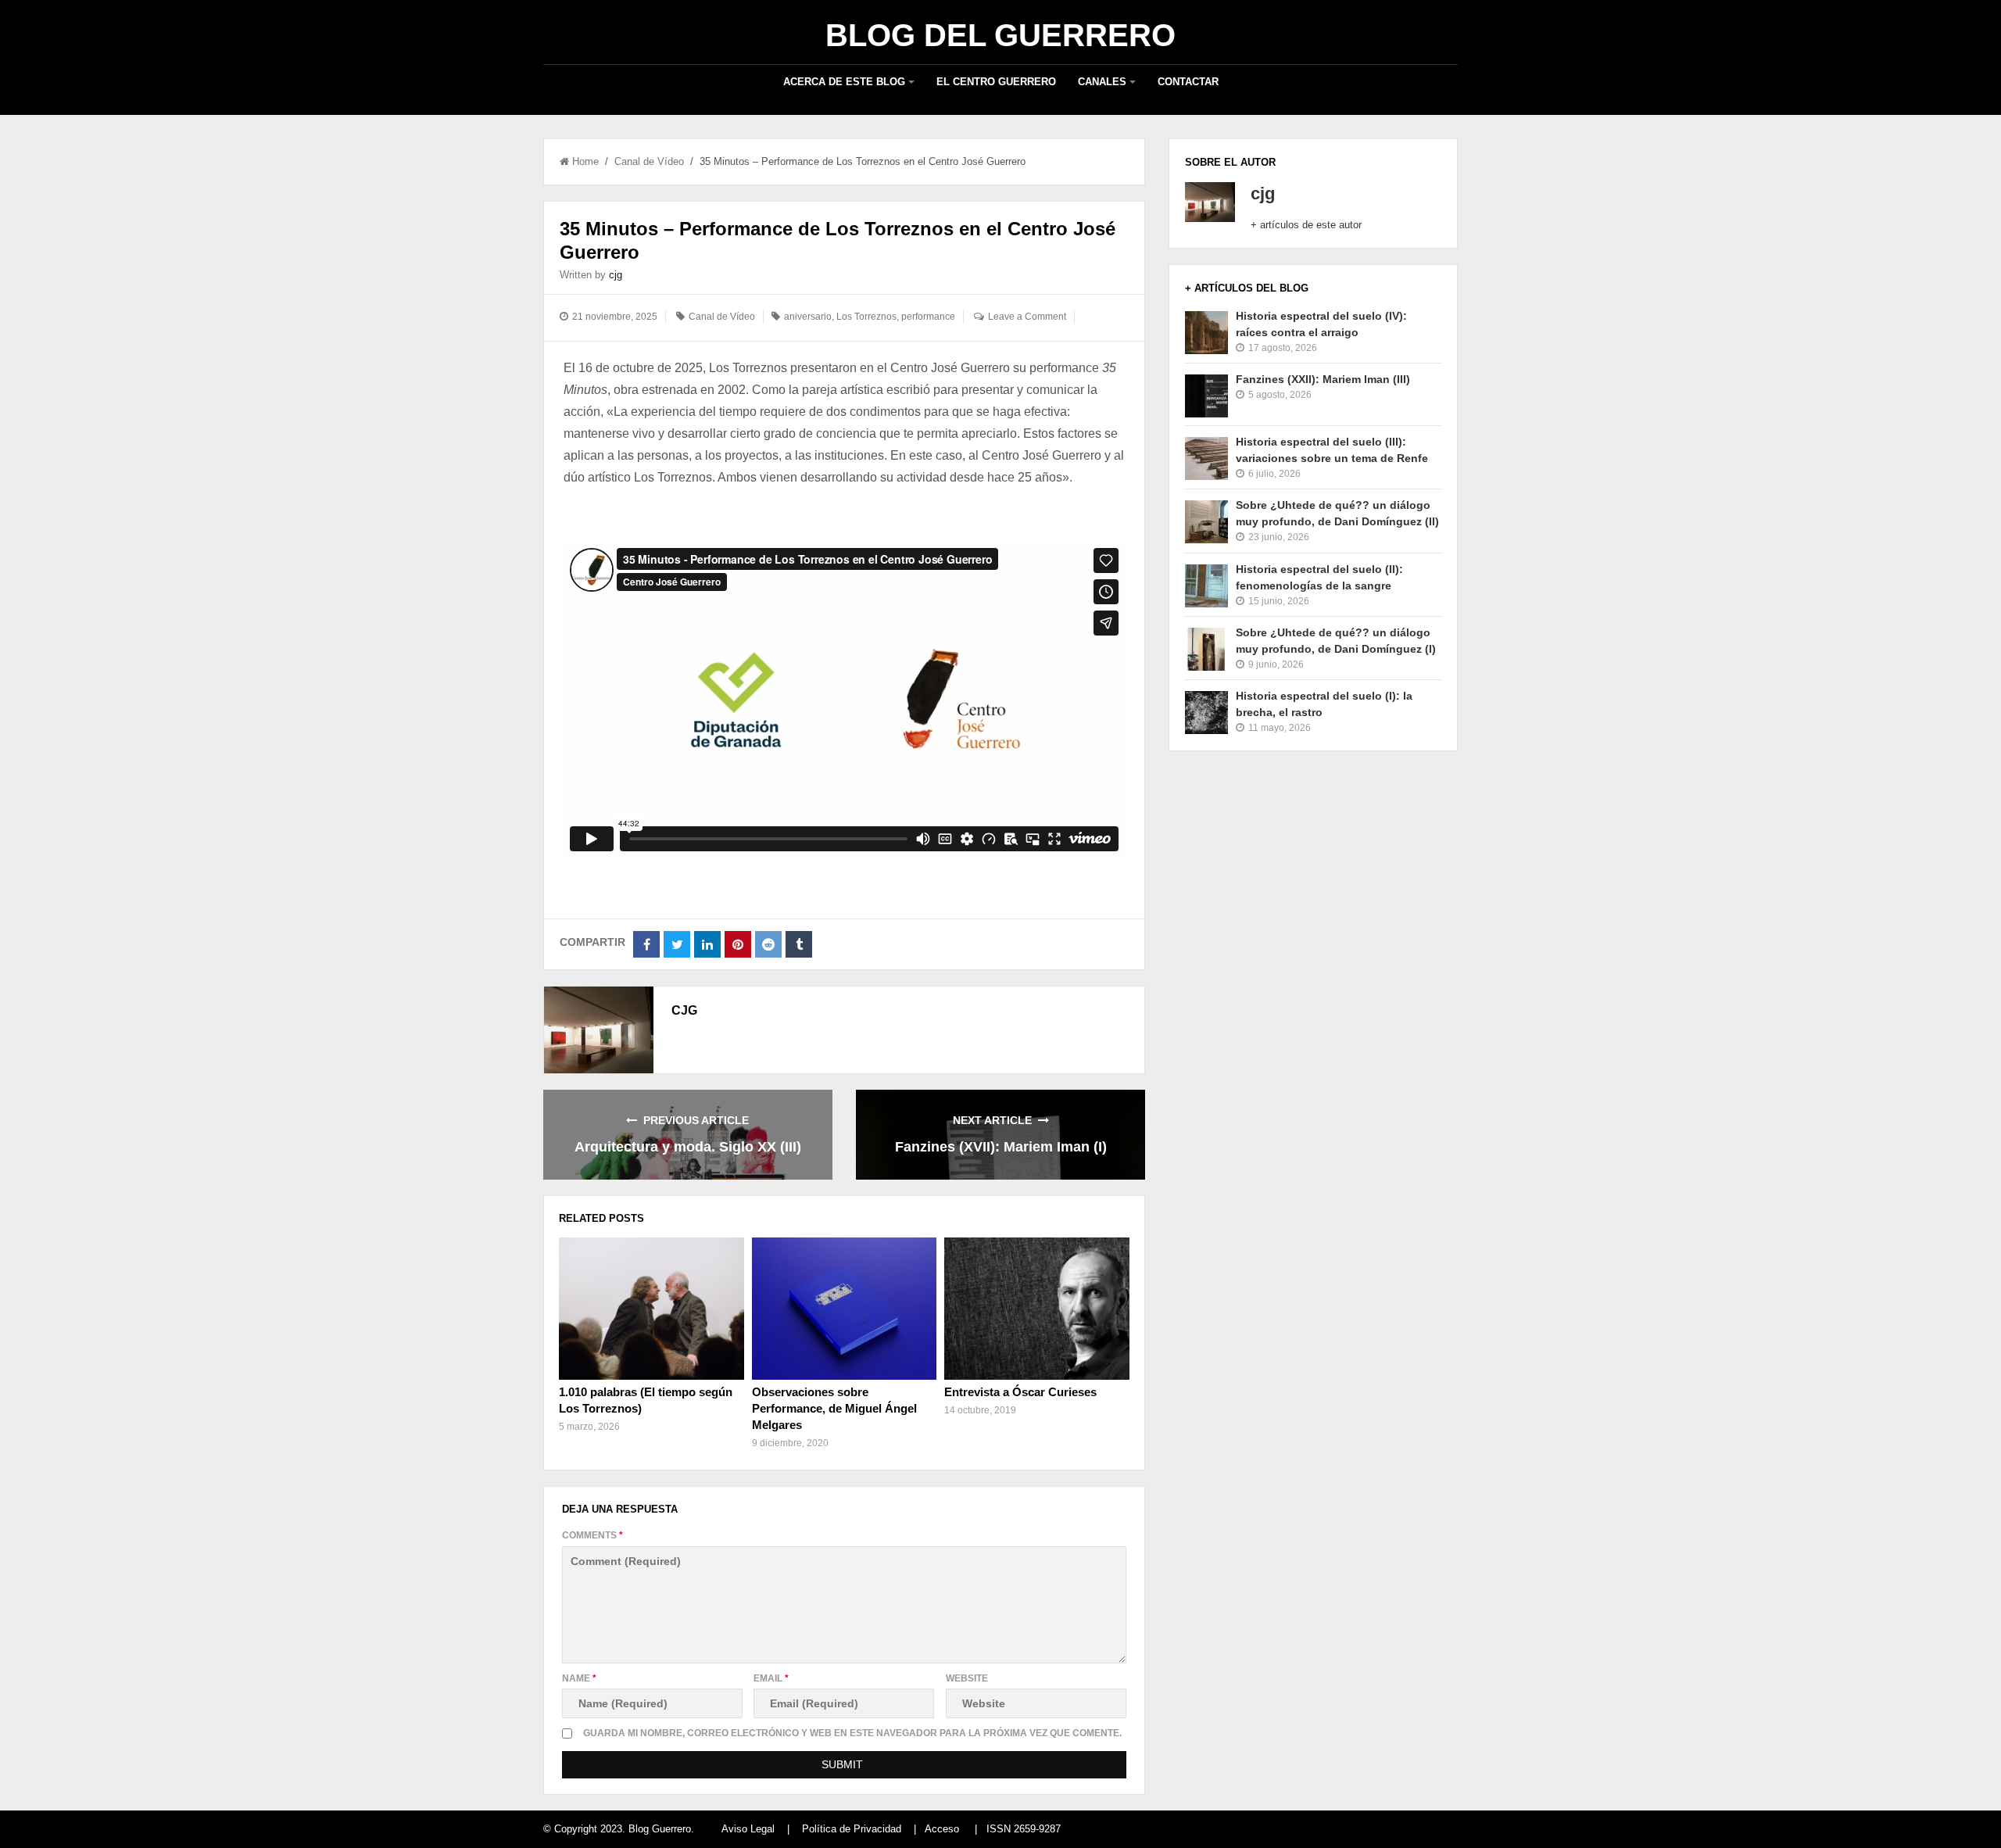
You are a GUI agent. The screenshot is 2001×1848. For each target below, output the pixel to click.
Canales (1102, 82)
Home (585, 161)
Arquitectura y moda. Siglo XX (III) (688, 1147)
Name (579, 1678)
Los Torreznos (866, 317)
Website (967, 1678)
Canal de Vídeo (649, 161)
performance (928, 317)
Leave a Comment (1027, 317)
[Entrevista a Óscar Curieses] (1036, 1309)
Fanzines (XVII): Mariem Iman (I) (1001, 1147)
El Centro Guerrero (996, 82)
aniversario (808, 317)
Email (771, 1678)
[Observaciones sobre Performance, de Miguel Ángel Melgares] (844, 1309)
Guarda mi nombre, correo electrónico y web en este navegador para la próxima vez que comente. (852, 1733)
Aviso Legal (748, 1829)
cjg (616, 275)
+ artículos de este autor (1306, 225)
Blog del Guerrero (1000, 35)
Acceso (942, 1829)
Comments (592, 1535)
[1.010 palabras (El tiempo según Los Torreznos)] (651, 1309)
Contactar (1188, 82)
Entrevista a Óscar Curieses (1020, 1392)
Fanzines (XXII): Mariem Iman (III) (1323, 379)
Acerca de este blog (844, 82)
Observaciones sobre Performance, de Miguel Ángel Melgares (834, 1408)
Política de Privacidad (852, 1829)
